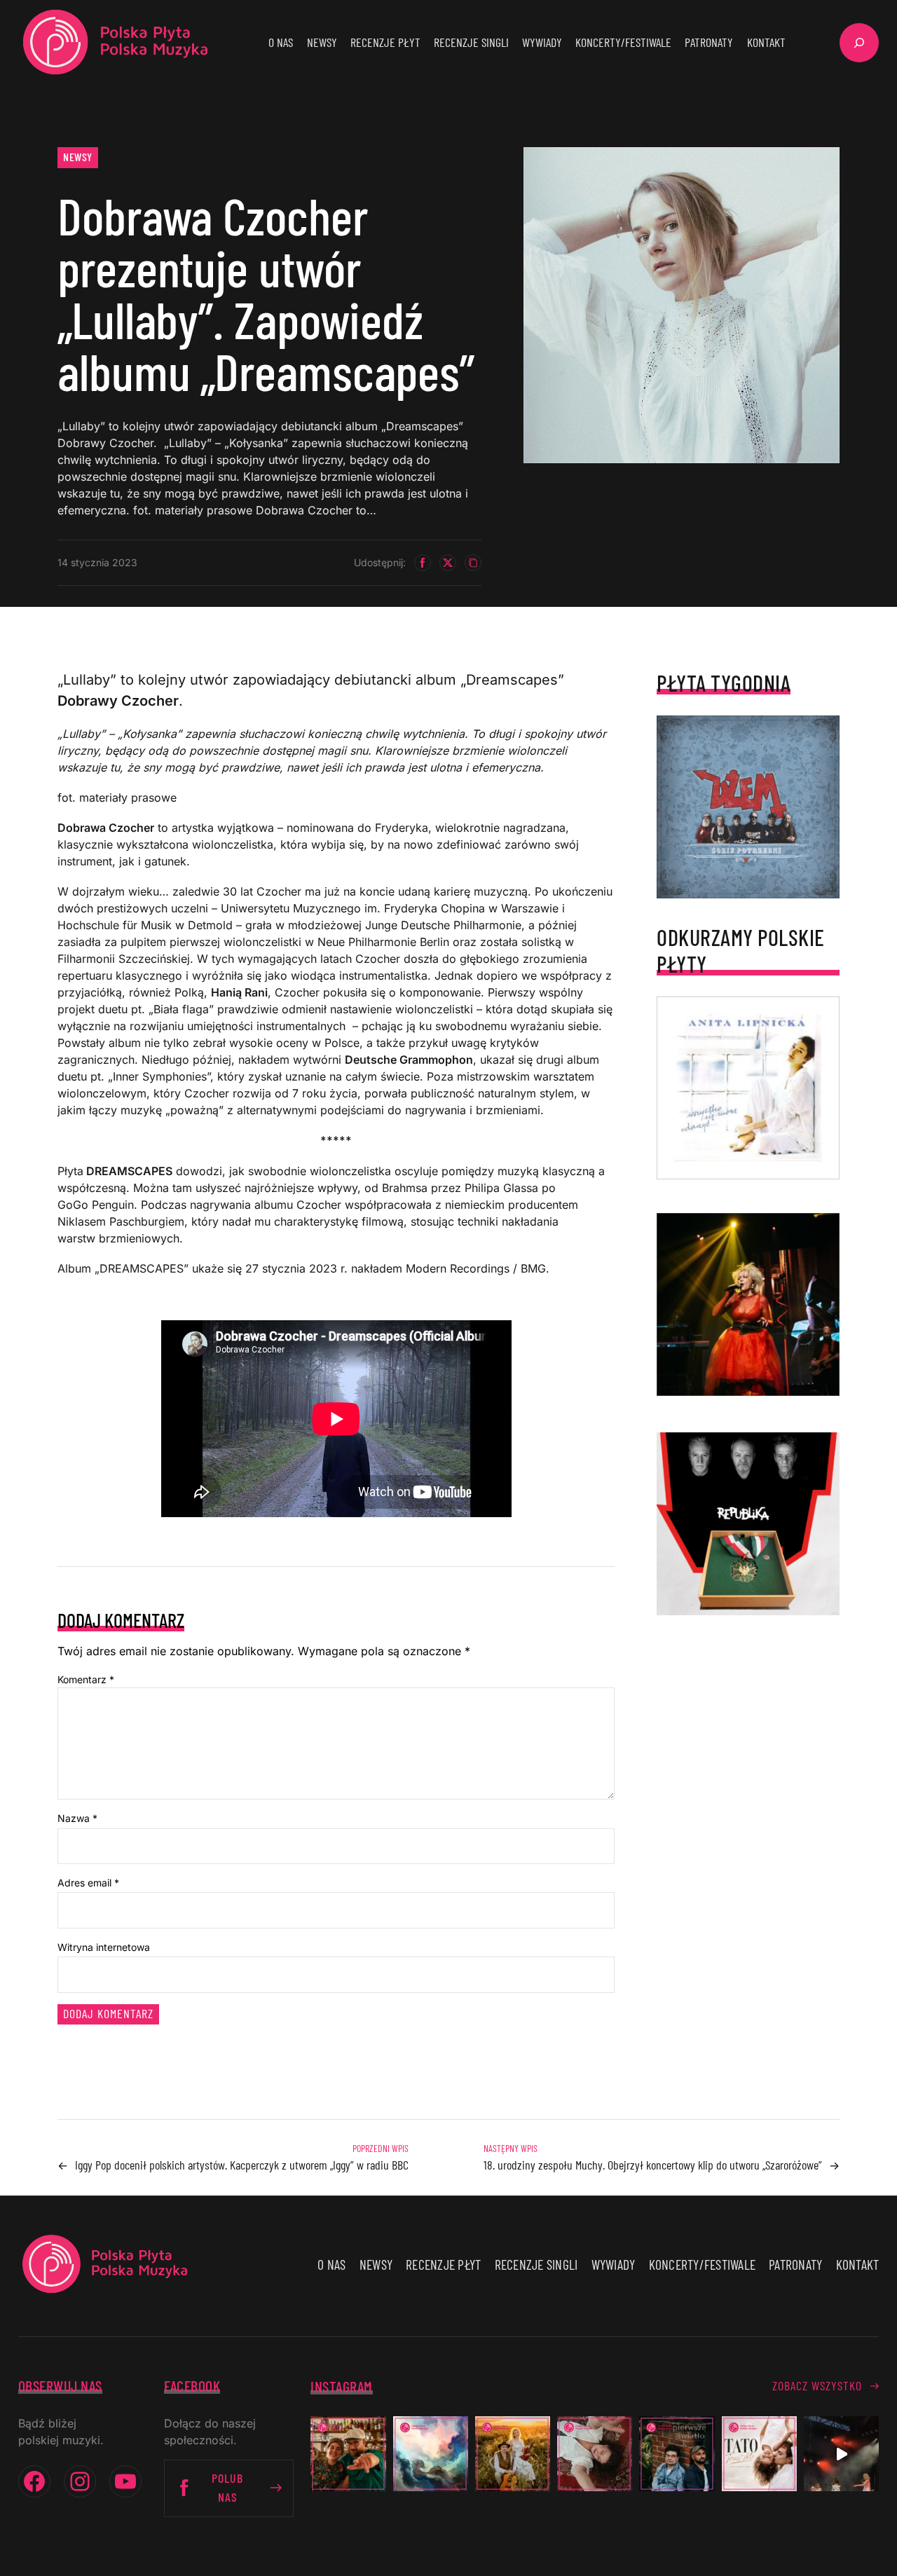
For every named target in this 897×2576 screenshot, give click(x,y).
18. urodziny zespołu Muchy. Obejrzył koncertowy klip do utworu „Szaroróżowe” (653, 2165)
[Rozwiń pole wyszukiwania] (859, 43)
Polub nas (227, 2487)
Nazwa (77, 1818)
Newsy (78, 157)
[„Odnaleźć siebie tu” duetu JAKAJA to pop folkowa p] (513, 2454)
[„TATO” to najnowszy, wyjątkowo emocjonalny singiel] (759, 2454)
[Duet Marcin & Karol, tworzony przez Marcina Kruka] (677, 2454)
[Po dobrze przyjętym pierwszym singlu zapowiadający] (348, 2454)
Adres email (88, 1883)
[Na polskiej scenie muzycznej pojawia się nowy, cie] (595, 2454)
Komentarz (86, 1679)
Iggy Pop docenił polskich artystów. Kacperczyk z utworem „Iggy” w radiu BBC (242, 2165)
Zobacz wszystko (817, 2385)
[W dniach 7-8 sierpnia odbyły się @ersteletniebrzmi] (841, 2454)
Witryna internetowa (104, 1947)
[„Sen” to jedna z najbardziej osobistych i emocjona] (431, 2454)
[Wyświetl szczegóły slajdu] (748, 1304)
